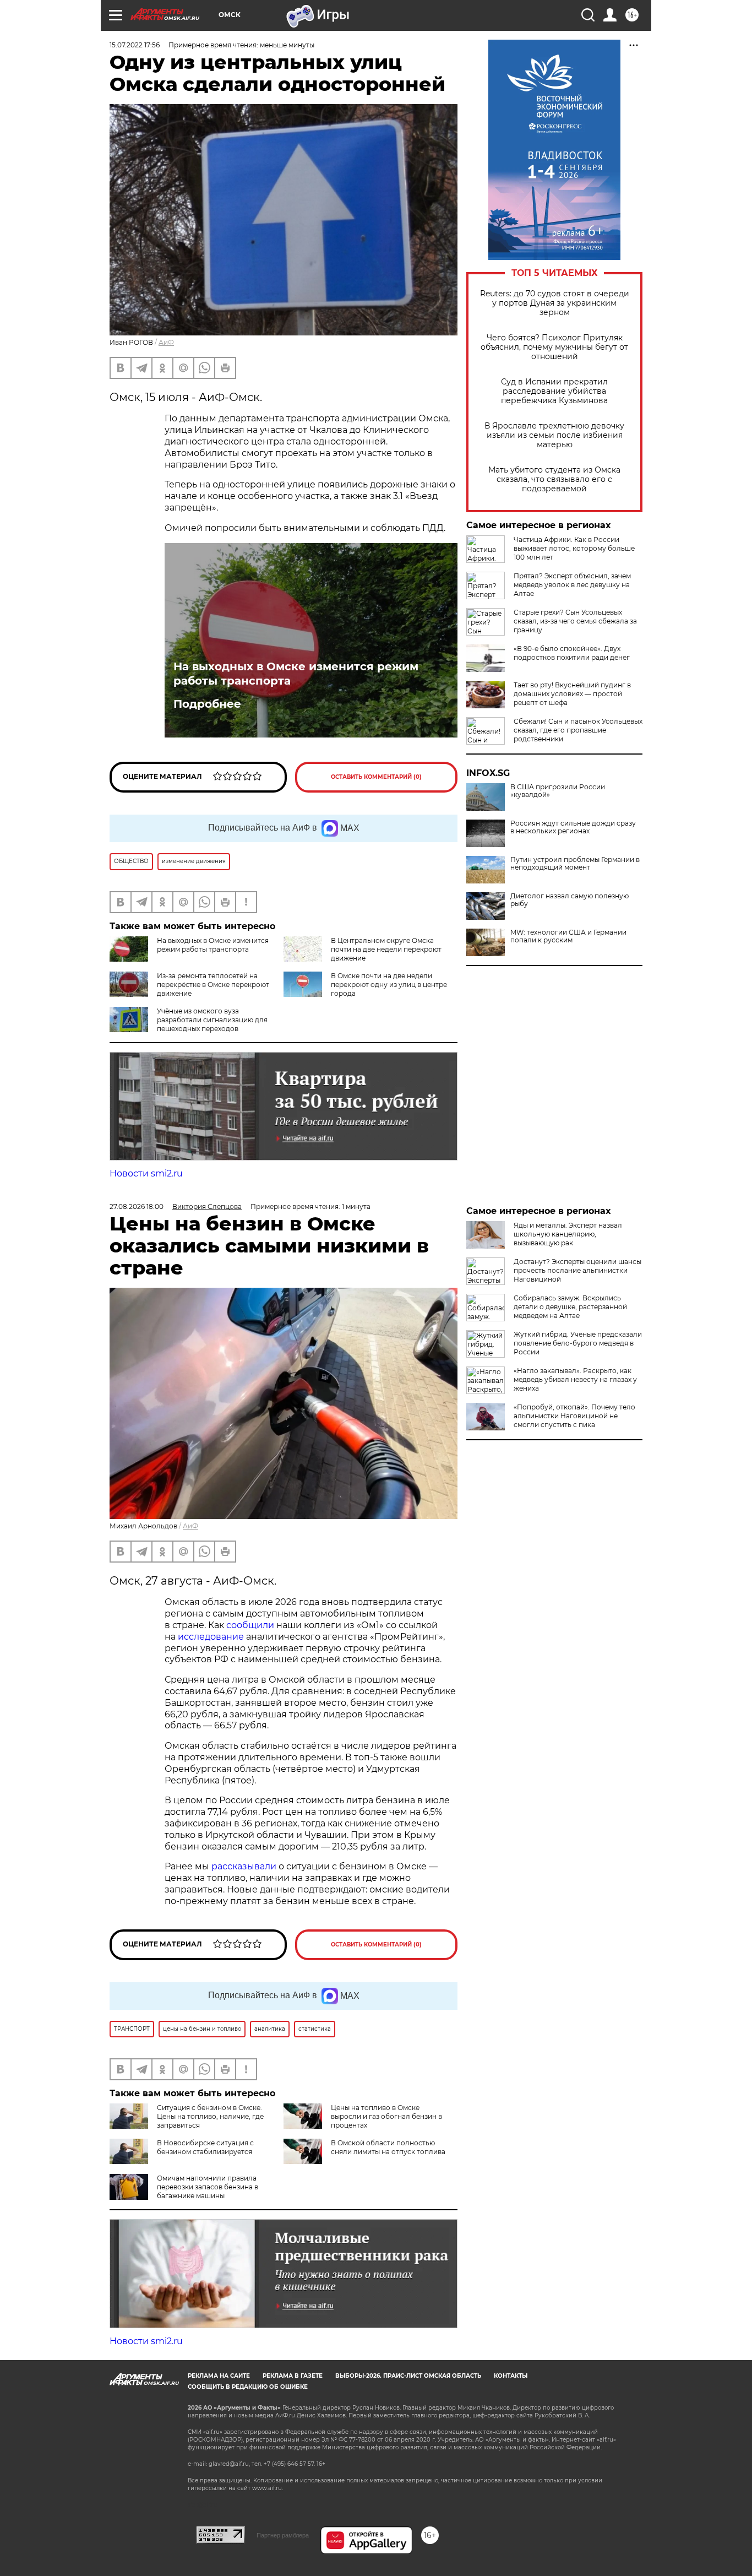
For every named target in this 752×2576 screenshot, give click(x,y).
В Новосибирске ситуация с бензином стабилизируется (205, 2147)
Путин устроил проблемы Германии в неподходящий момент (575, 864)
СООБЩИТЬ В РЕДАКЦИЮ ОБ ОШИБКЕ (248, 2387)
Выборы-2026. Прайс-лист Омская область (408, 2376)
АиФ (166, 342)
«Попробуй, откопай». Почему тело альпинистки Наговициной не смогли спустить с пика (574, 1416)
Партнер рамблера (283, 2535)
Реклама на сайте (219, 2376)
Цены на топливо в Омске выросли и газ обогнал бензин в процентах (386, 2116)
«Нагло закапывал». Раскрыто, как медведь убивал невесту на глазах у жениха (575, 1379)
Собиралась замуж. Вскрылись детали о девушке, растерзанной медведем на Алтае (570, 1307)
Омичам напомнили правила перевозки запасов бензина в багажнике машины (208, 2187)
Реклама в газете (293, 2376)
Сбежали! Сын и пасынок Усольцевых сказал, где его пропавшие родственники (578, 730)
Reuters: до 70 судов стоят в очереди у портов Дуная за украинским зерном (555, 303)
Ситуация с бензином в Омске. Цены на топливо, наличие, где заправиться (210, 2116)
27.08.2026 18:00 (137, 1206)
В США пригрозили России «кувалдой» (558, 791)
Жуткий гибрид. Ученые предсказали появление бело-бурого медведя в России (578, 1343)
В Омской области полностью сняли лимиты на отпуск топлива (388, 2147)
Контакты (511, 2376)
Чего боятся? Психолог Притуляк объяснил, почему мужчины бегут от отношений (554, 347)
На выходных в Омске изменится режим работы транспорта (296, 674)
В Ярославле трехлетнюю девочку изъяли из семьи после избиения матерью (554, 435)
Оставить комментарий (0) (376, 777)
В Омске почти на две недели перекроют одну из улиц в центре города (389, 985)
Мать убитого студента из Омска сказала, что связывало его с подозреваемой (554, 479)
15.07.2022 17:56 (135, 45)
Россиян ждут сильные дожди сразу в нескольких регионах (573, 827)
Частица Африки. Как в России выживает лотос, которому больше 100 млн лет (574, 548)
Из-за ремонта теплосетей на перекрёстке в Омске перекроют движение (213, 985)
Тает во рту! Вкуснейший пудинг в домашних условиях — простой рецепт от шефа (572, 694)
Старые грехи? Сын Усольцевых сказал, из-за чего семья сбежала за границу (575, 621)
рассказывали (244, 1866)
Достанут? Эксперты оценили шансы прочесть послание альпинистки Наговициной (577, 1270)
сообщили (250, 1625)
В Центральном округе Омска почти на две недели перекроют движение (386, 949)
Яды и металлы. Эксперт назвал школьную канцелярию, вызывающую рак (568, 1234)
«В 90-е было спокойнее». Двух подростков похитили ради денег (572, 653)
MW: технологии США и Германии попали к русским (568, 936)
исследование (211, 1637)
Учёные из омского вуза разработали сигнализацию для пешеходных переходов (212, 1020)
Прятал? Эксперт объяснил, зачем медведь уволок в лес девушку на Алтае (572, 585)
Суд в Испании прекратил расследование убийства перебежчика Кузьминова (554, 391)
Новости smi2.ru (146, 1173)
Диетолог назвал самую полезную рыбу (570, 900)
